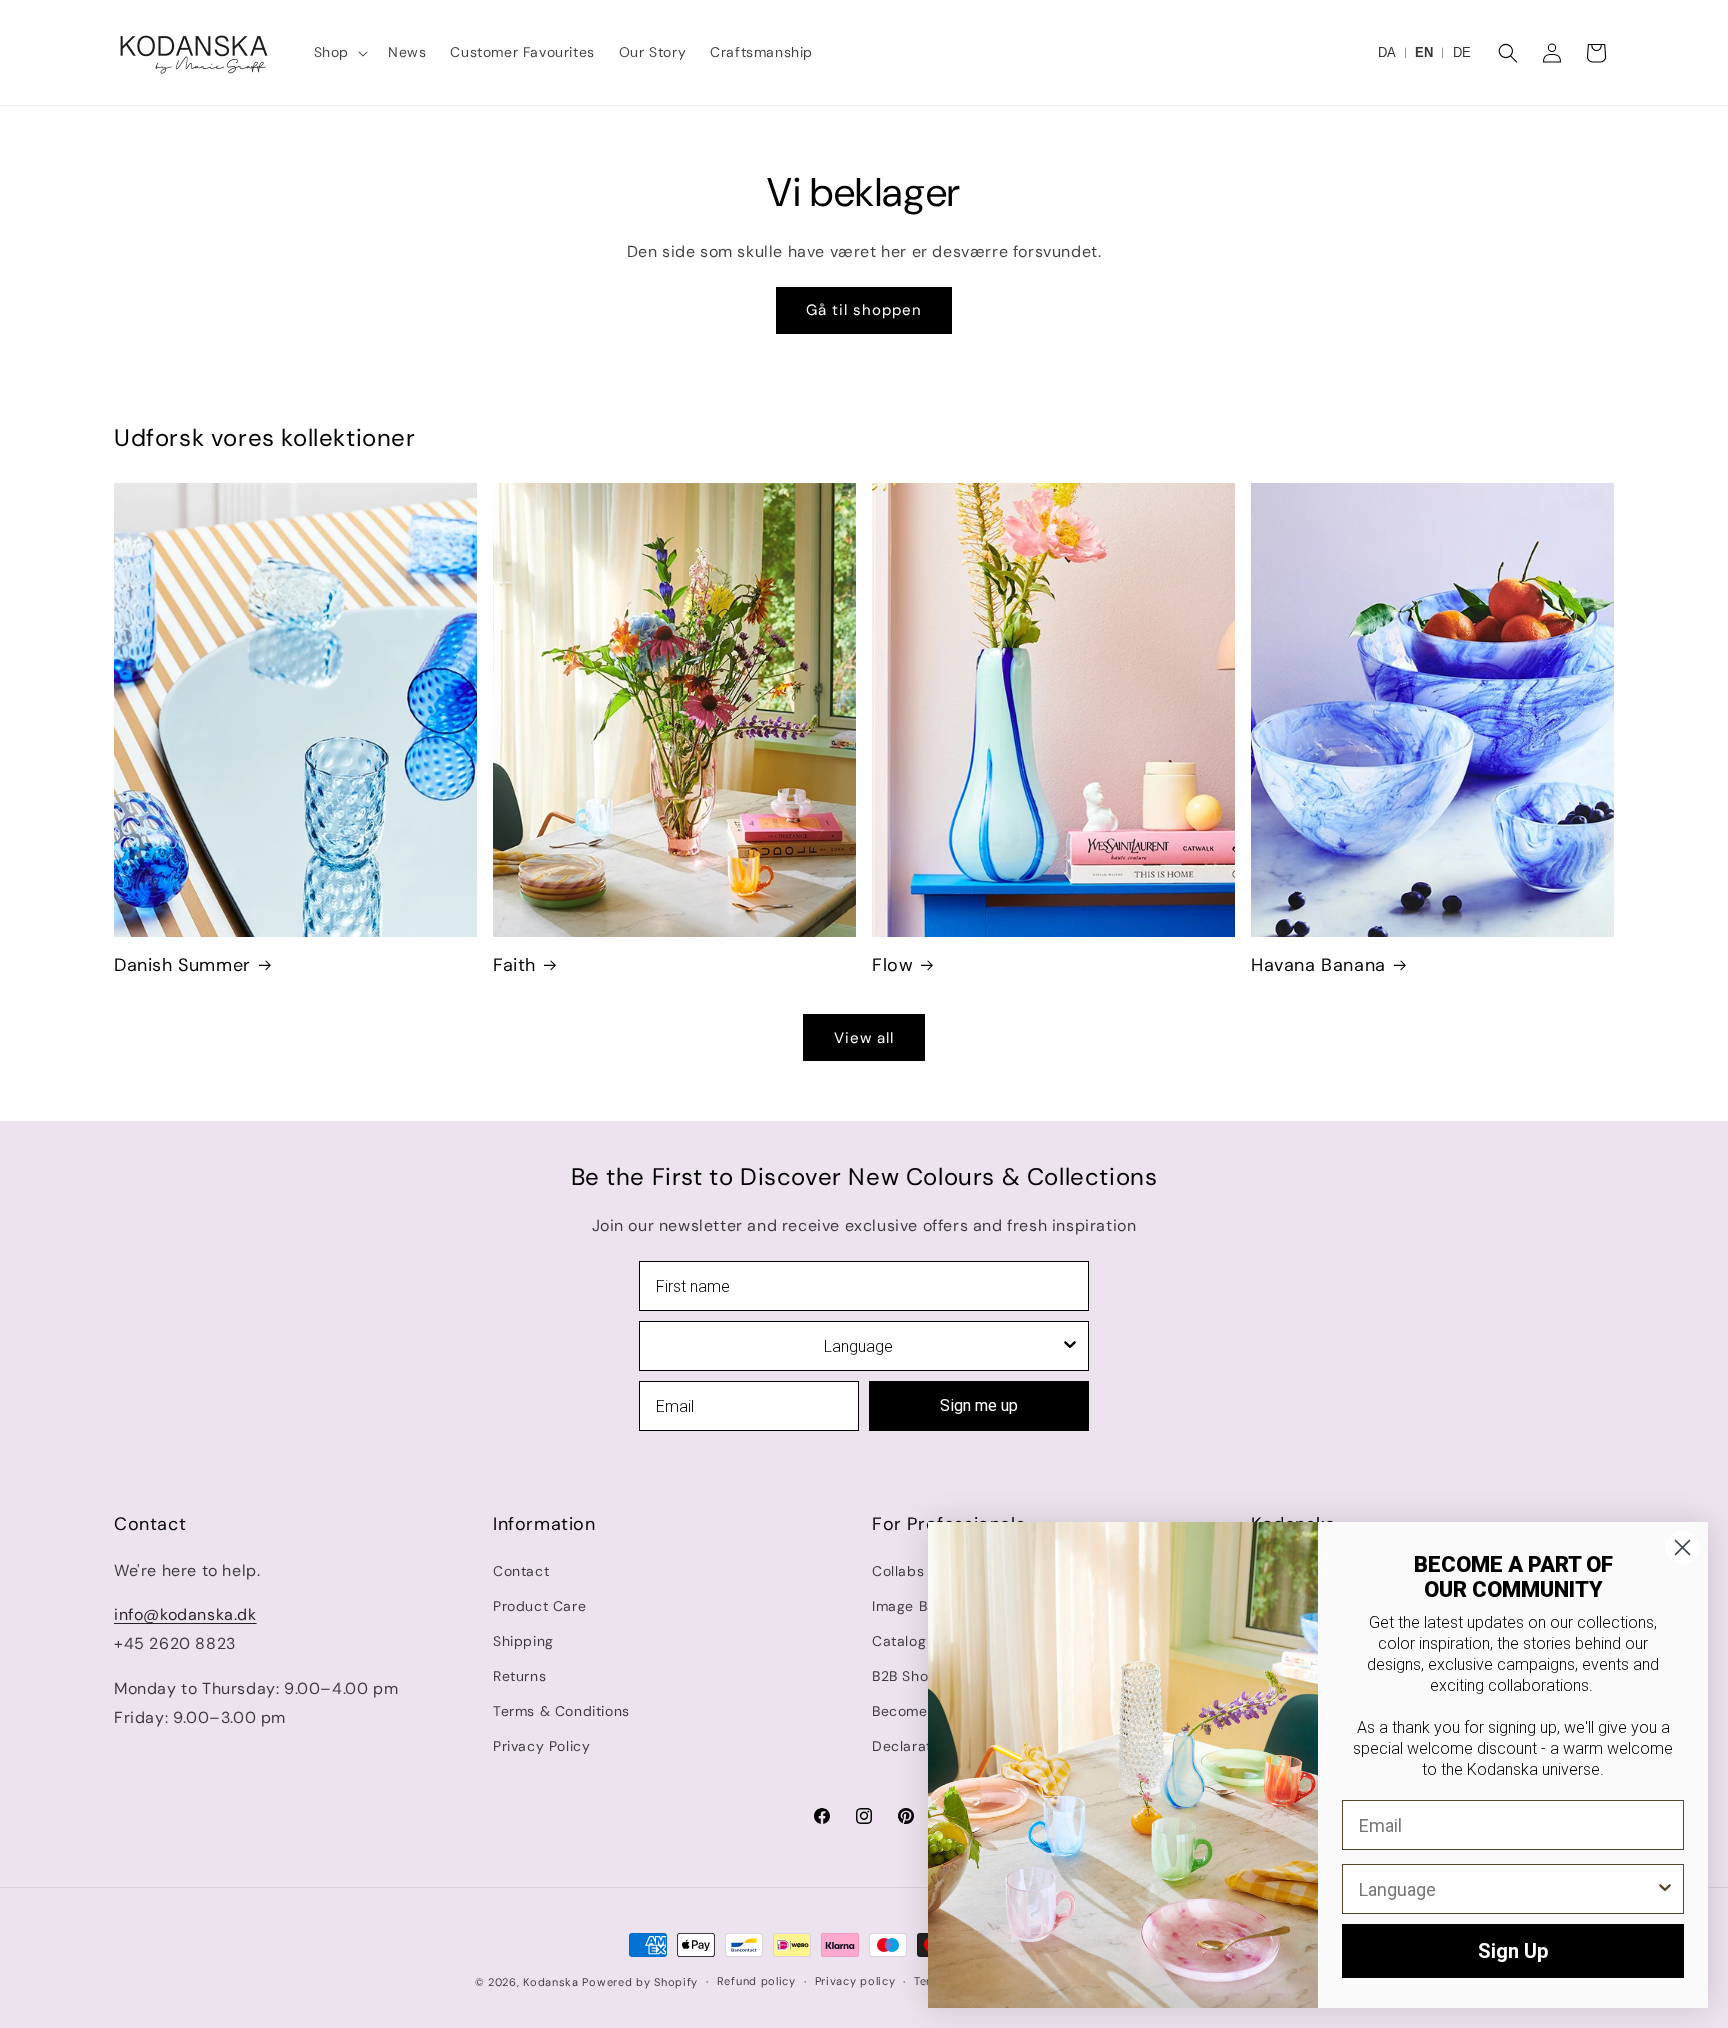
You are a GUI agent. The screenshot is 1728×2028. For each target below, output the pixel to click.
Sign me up (979, 1405)
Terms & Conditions (561, 1711)
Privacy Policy (541, 1746)
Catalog (899, 1641)
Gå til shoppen (864, 310)
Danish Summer (182, 965)
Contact (521, 1571)
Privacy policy (855, 1981)
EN (1424, 52)
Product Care (539, 1606)
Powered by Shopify (640, 1982)
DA (1387, 52)
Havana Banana (1318, 965)
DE (1462, 52)
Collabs (898, 1571)
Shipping (523, 1641)
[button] (339, 52)
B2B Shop (905, 1676)
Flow (892, 965)
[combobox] (858, 1346)
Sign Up (1513, 1951)
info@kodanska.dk (185, 1614)
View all (864, 1038)
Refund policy (756, 1981)
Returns (519, 1676)
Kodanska (551, 1982)
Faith (514, 965)
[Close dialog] (1682, 1547)
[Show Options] (1070, 1346)
